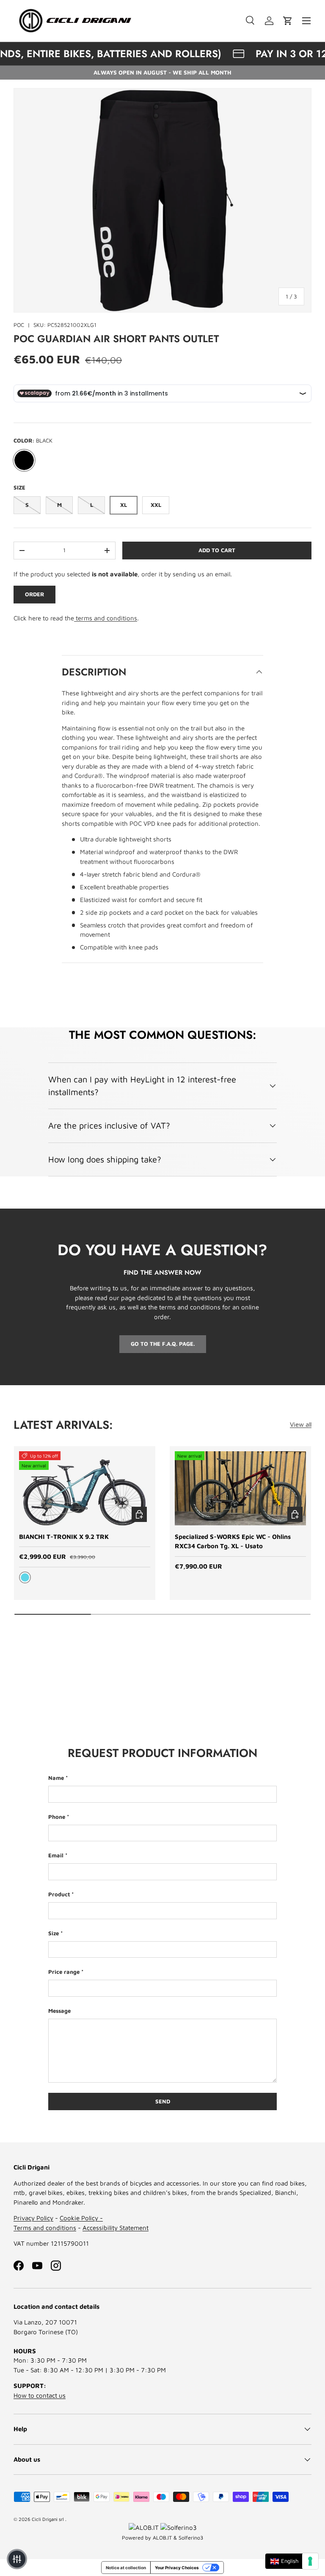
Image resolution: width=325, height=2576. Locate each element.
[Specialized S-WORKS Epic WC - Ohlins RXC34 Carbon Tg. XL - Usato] (240, 1488)
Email (56, 1855)
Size (54, 1933)
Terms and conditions (45, 2228)
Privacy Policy (33, 2218)
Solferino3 (191, 2538)
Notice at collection (126, 2568)
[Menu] (306, 21)
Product (59, 1894)
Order (34, 594)
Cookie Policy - (81, 2218)
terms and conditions (106, 618)
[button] (288, 21)
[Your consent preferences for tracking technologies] (310, 2561)
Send (163, 2101)
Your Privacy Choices (177, 2568)
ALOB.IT (162, 2538)
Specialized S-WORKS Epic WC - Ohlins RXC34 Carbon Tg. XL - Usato (233, 1541)
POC (19, 325)
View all (301, 1424)
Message (59, 2011)
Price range (64, 1972)
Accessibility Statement (116, 2228)
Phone (57, 1817)
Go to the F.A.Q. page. (163, 1344)
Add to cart (217, 550)
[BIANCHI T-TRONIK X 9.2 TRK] (85, 1488)
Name (56, 1778)
